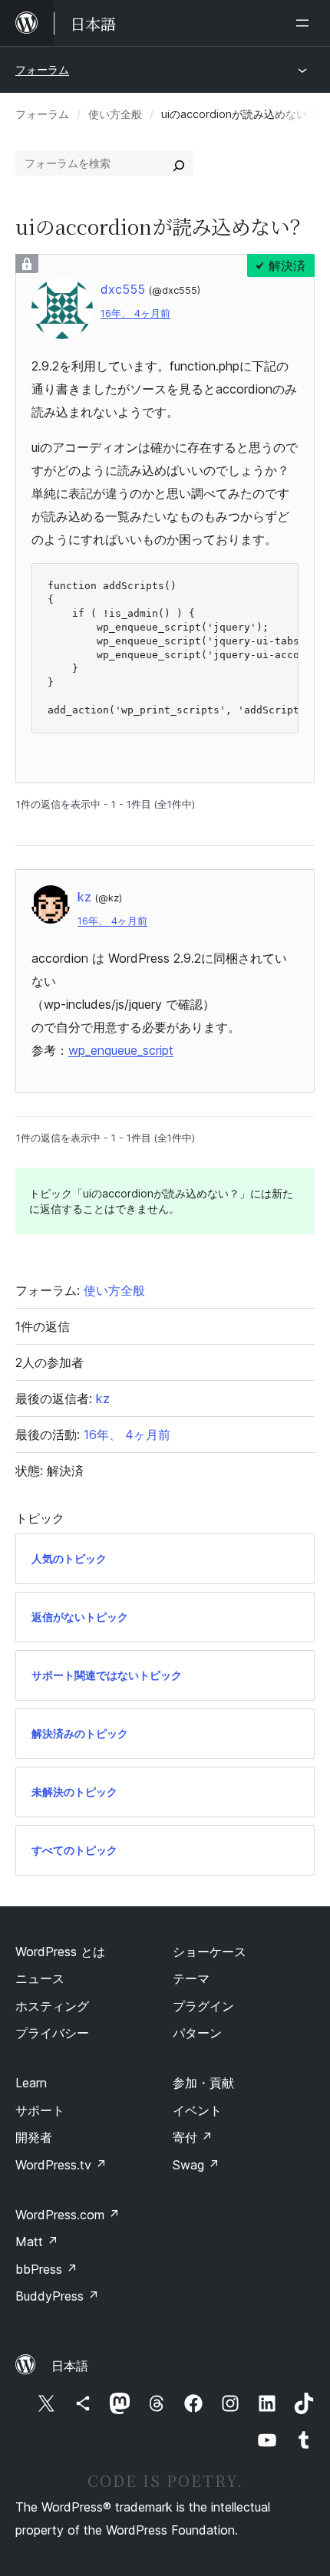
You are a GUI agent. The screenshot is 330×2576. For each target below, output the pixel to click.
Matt (37, 2242)
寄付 (193, 2137)
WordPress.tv (61, 2165)
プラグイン (203, 2006)
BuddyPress (57, 2296)
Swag (196, 2165)
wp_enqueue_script (121, 1050)
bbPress (46, 2269)
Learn (31, 2083)
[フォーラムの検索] (179, 163)
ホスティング (52, 2006)
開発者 (34, 2137)
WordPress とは (60, 1952)
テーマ (191, 1978)
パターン (197, 2033)
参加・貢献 (203, 2083)
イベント (197, 2110)
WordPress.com (68, 2215)
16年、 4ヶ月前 (135, 313)
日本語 (70, 2366)
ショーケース (210, 1952)
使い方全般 (115, 114)
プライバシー (52, 2033)
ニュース (40, 1978)
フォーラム (42, 69)
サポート (40, 2110)
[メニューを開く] (305, 23)
